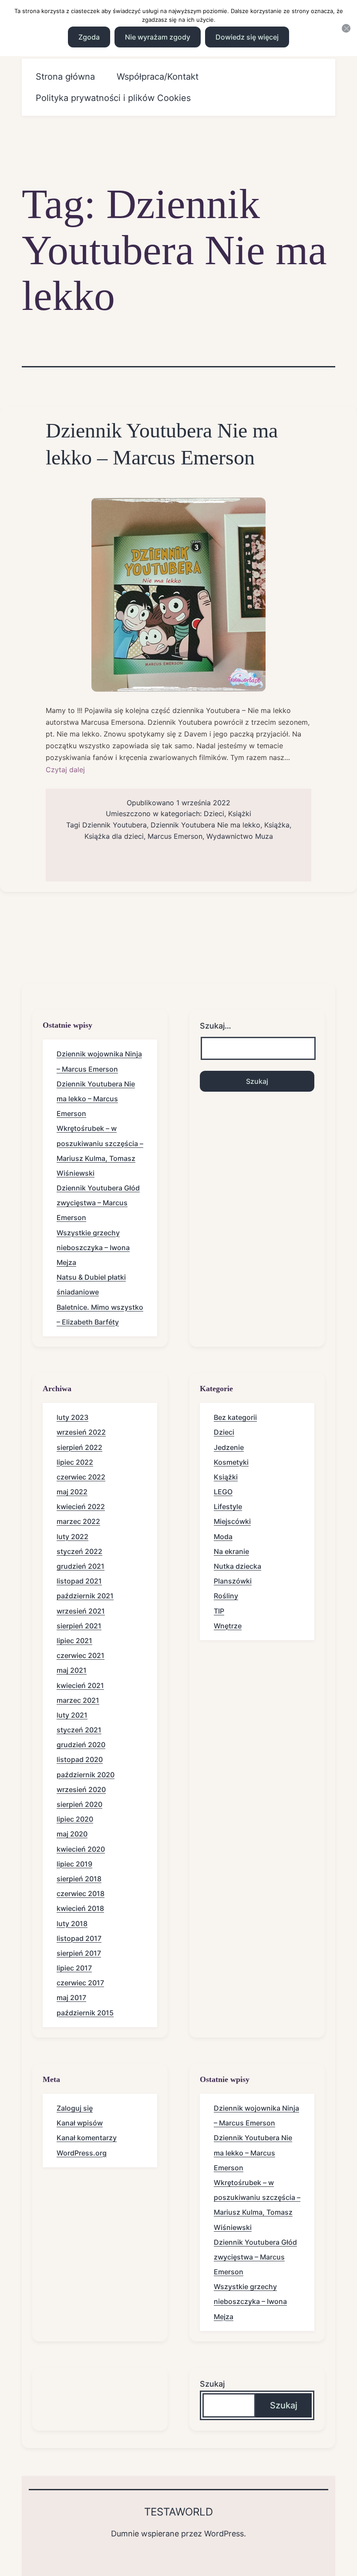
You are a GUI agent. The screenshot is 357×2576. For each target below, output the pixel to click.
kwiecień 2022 (81, 1507)
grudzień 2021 (81, 1566)
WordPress (224, 2534)
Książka (277, 825)
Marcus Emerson (175, 836)
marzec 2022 (78, 1521)
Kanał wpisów (80, 2123)
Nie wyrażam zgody (158, 37)
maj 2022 (72, 1492)
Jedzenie (229, 1447)
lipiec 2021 (74, 1641)
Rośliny (226, 1596)
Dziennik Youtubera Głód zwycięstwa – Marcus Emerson (98, 1203)
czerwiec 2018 (81, 1893)
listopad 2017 (79, 1938)
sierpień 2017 (79, 1953)
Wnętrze (228, 1626)
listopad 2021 (79, 1581)
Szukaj (212, 2384)
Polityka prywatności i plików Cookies (113, 98)
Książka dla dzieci (114, 836)
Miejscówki (232, 1521)
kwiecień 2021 (80, 1685)
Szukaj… (216, 1026)
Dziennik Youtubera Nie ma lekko (205, 825)
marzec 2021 (78, 1700)
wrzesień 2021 (81, 1611)
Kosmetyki (231, 1462)
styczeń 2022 (79, 1551)
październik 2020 (86, 1775)
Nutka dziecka (237, 1566)
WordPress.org (82, 2153)
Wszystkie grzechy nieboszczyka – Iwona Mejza (93, 1248)
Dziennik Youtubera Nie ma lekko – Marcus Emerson (96, 1099)
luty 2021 (72, 1715)
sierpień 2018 (79, 1879)
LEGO (223, 1492)
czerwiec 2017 (80, 1983)
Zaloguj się (75, 2108)
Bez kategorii (235, 1417)
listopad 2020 (80, 1759)
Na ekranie (231, 1551)
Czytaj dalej (65, 770)
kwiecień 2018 (80, 1908)
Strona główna (65, 77)
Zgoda (89, 37)
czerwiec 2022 (81, 1477)
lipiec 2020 (75, 1819)
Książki (240, 814)
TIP (219, 1611)
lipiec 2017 (74, 1968)
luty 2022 (72, 1537)
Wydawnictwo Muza (240, 836)
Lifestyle (228, 1507)
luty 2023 (72, 1417)
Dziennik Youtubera (115, 825)
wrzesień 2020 (81, 1789)
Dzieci (214, 814)
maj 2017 (71, 1998)
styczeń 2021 (79, 1730)
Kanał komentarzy (87, 2138)
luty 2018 (72, 1924)
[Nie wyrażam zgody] (346, 28)
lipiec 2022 (75, 1462)
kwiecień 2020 (81, 1849)
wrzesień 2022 (81, 1432)
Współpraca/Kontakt (158, 77)
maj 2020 (72, 1834)
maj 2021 (72, 1670)
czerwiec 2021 (81, 1655)
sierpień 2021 (79, 1626)
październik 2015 (85, 2013)
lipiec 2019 (74, 1864)
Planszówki (233, 1581)
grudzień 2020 (81, 1745)
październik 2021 (85, 1596)
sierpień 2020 (79, 1804)
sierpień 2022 (79, 1447)
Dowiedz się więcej (247, 37)
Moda (223, 1537)
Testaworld (178, 2512)
